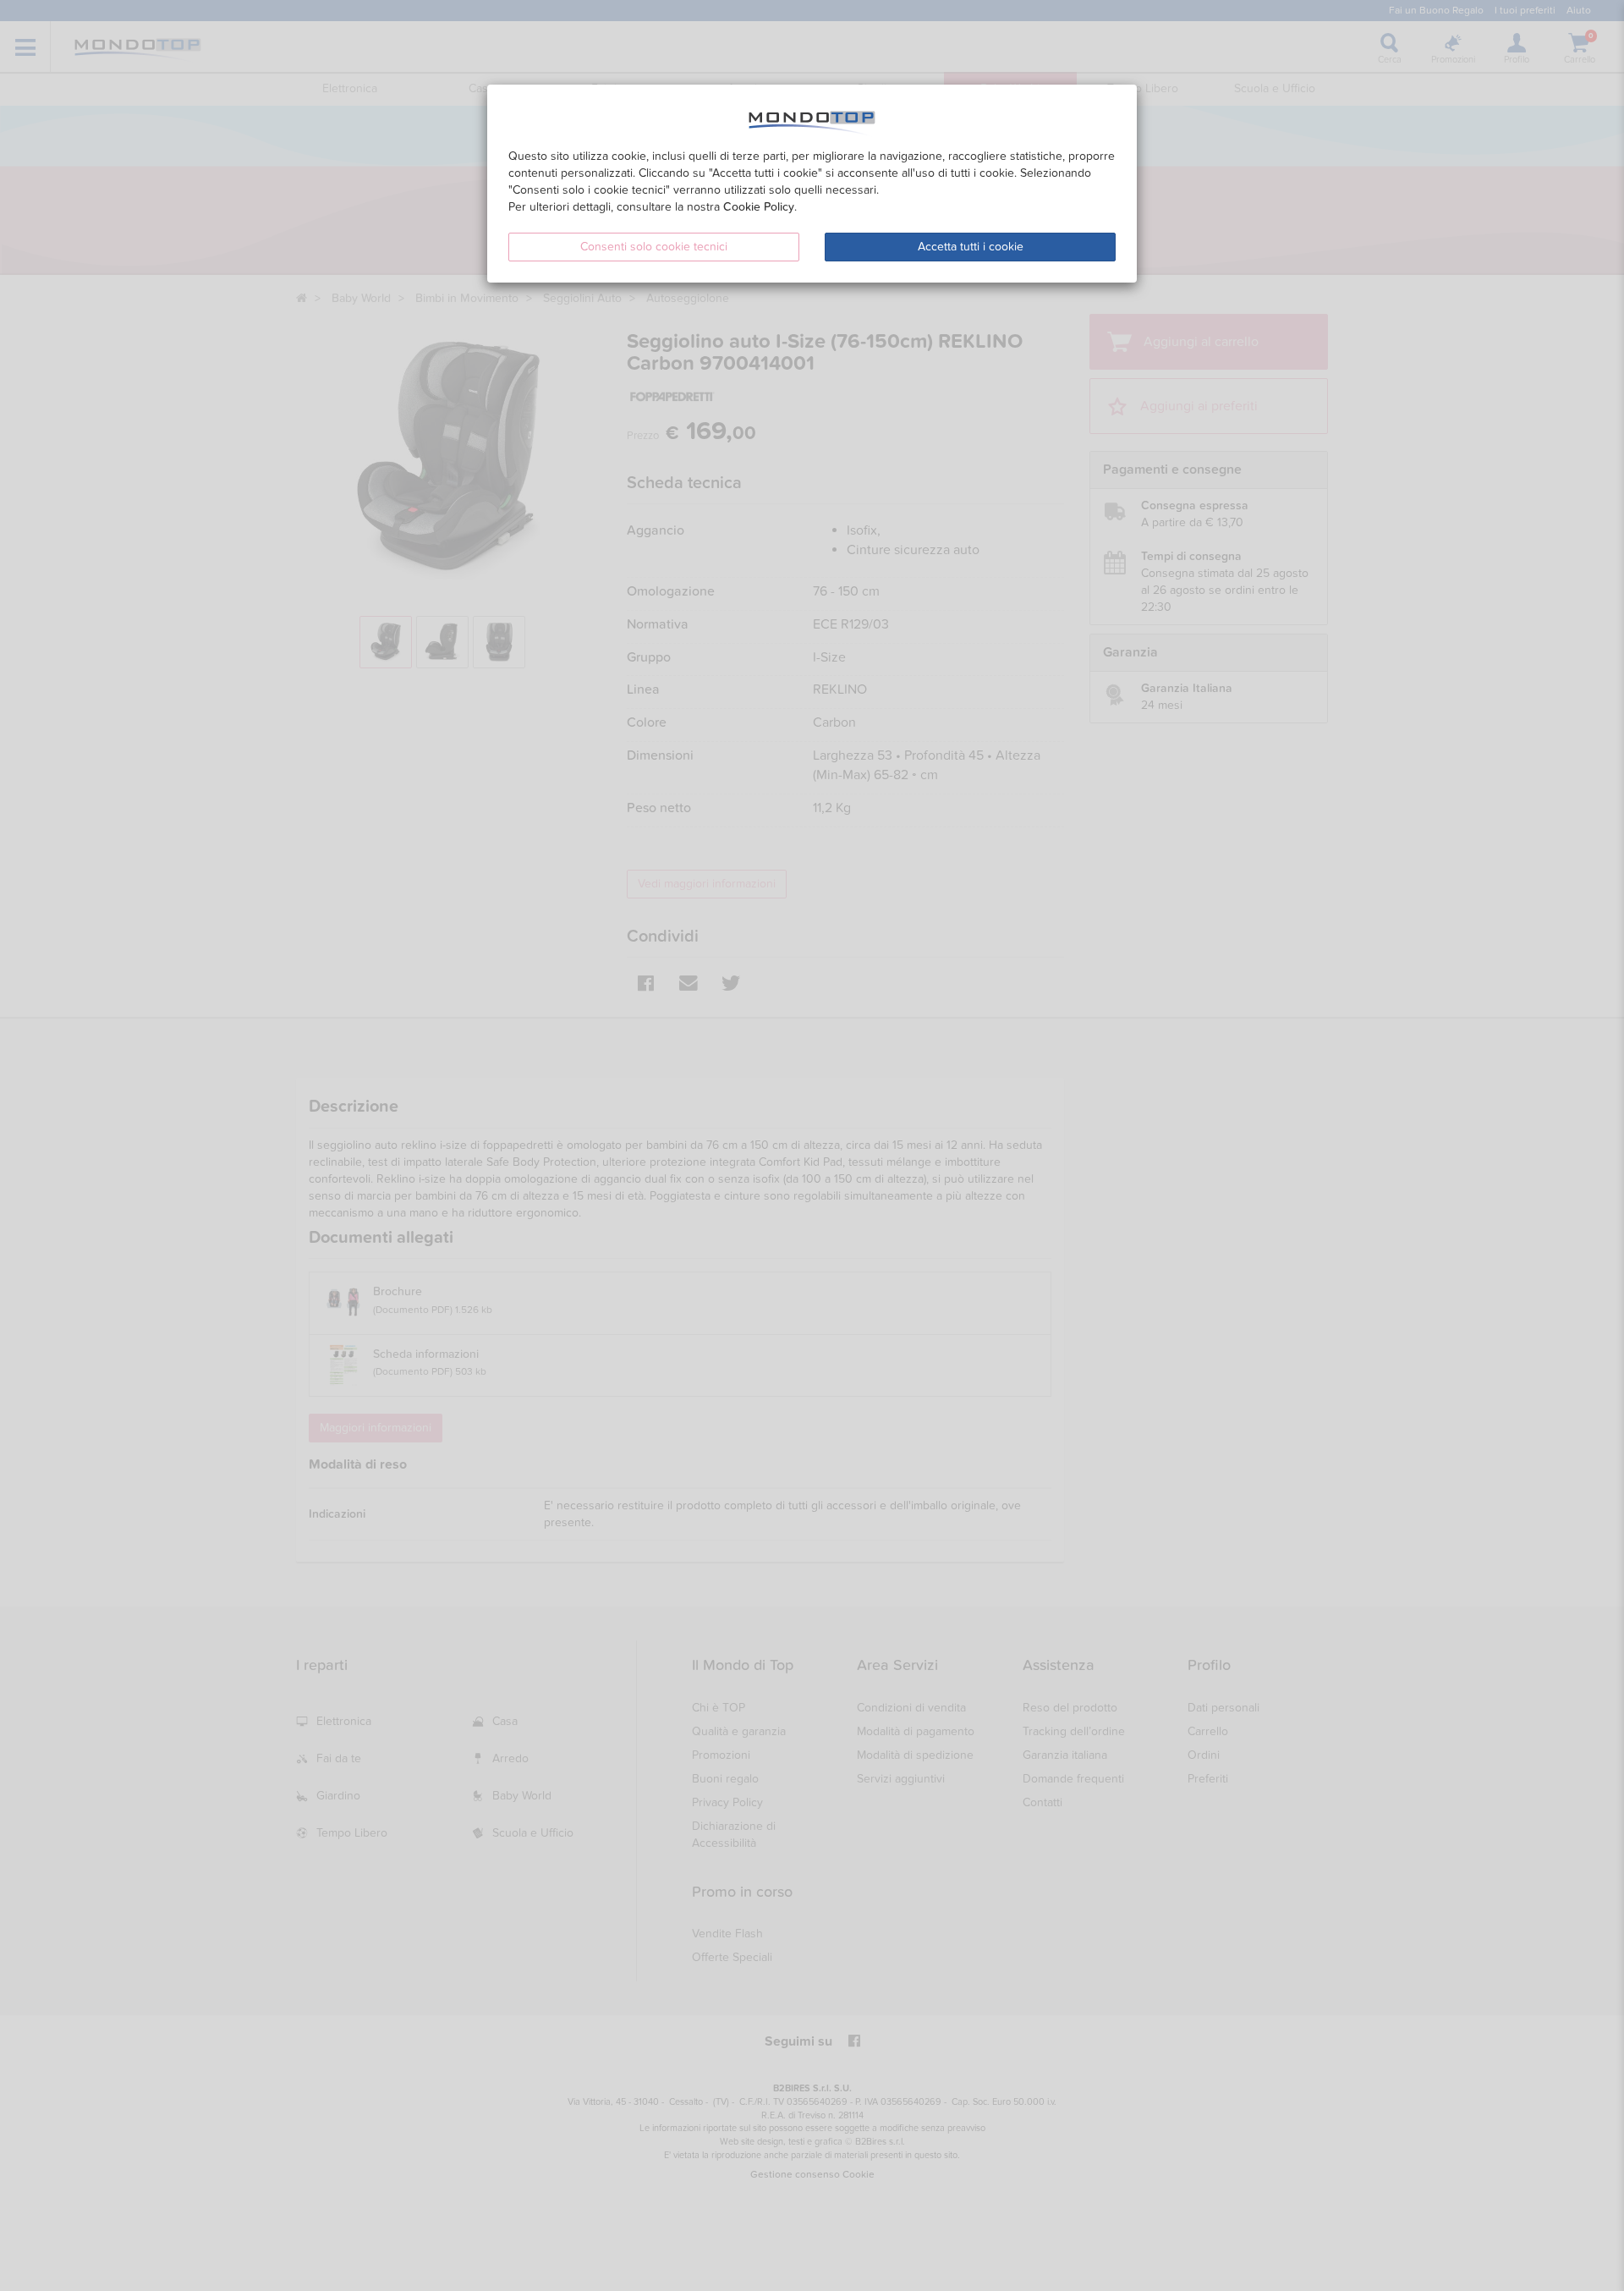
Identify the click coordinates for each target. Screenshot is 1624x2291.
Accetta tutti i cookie (971, 247)
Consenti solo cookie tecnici (654, 247)
